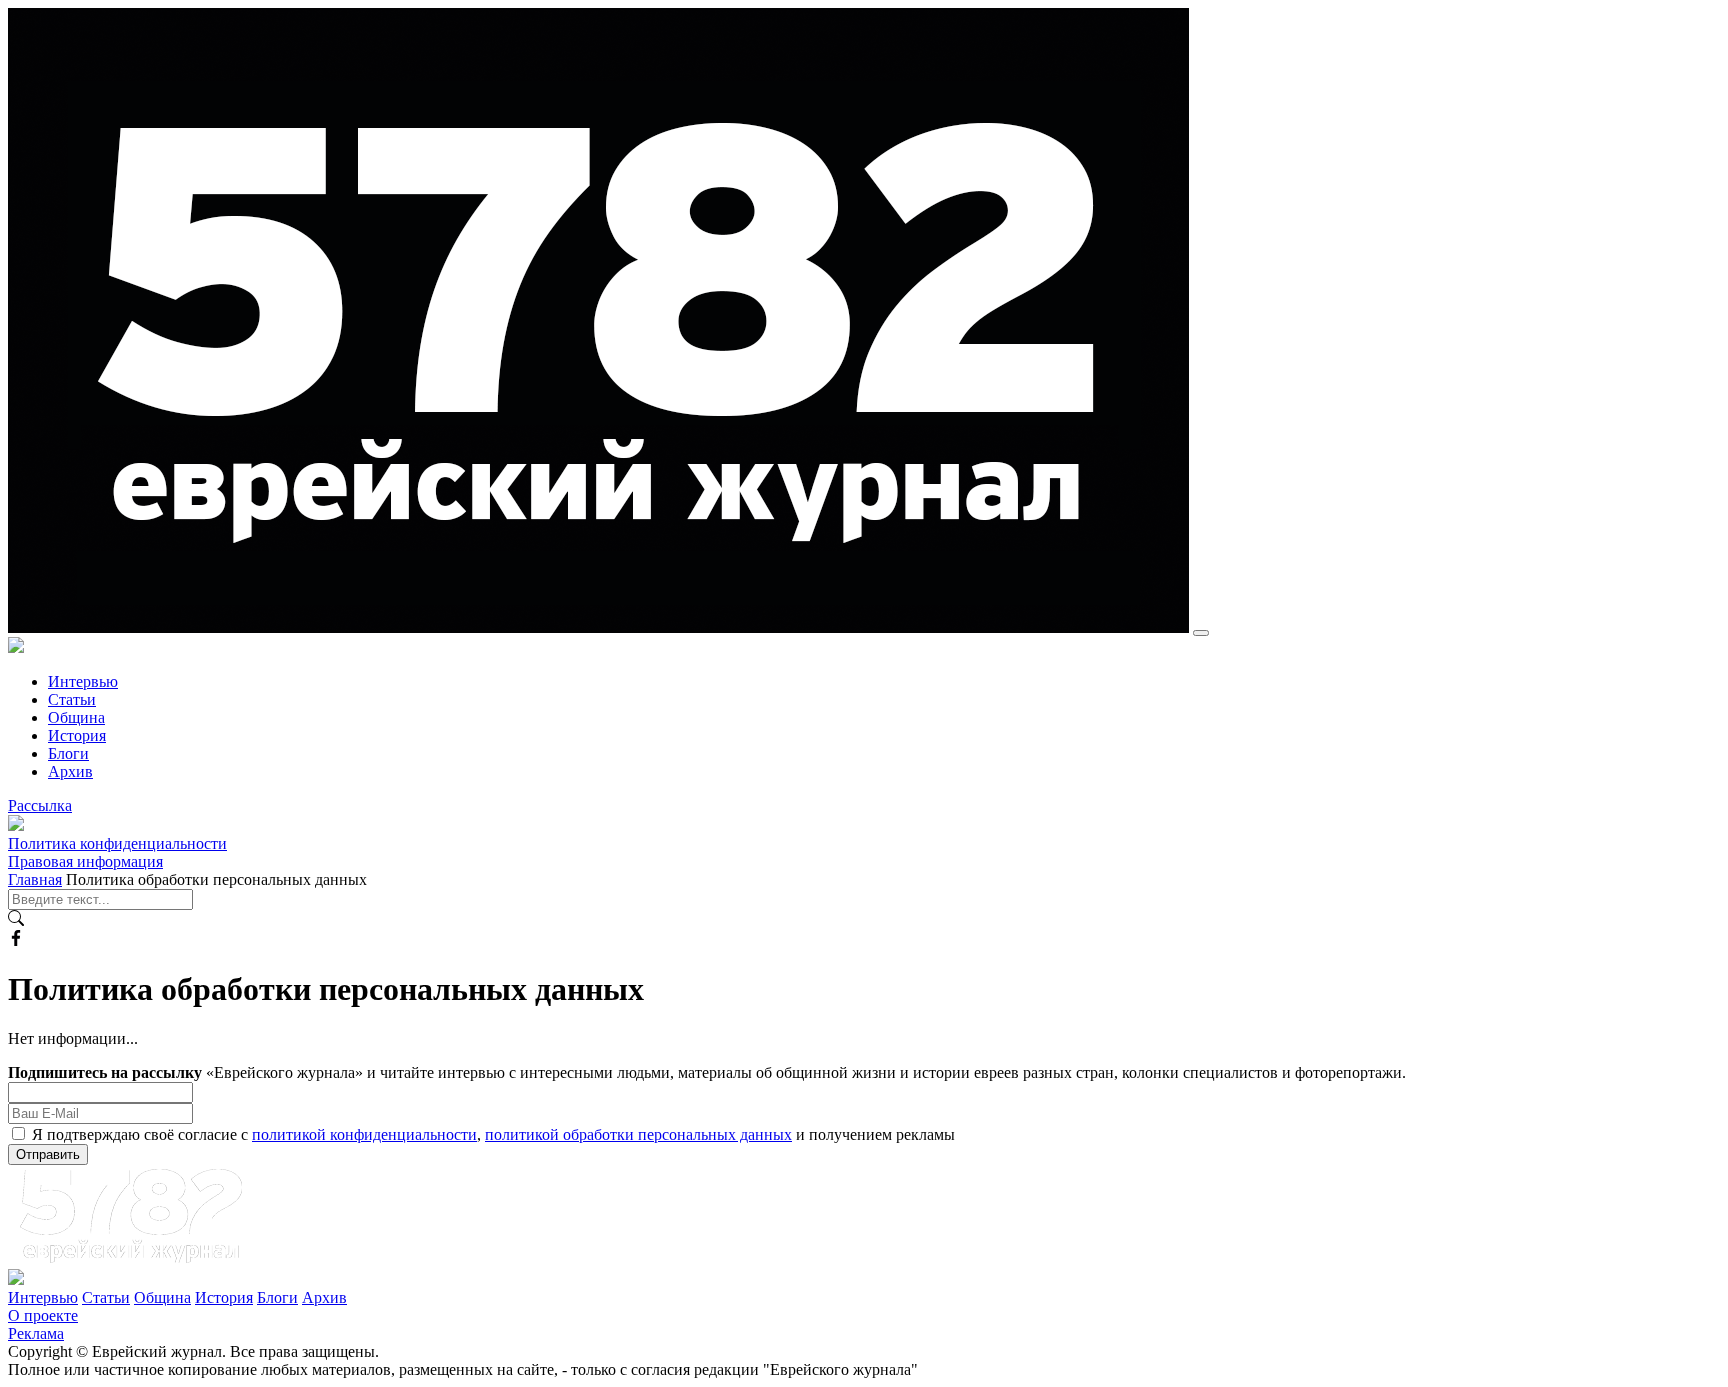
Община (76, 717)
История (77, 735)
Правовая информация (85, 861)
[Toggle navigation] (1201, 633)
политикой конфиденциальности (364, 1134)
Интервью (83, 681)
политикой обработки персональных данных (638, 1134)
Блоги (68, 753)
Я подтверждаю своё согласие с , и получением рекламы (493, 1134)
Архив (70, 771)
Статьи (72, 699)
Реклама (36, 1333)
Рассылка (40, 805)
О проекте (43, 1315)
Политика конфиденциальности (117, 843)
